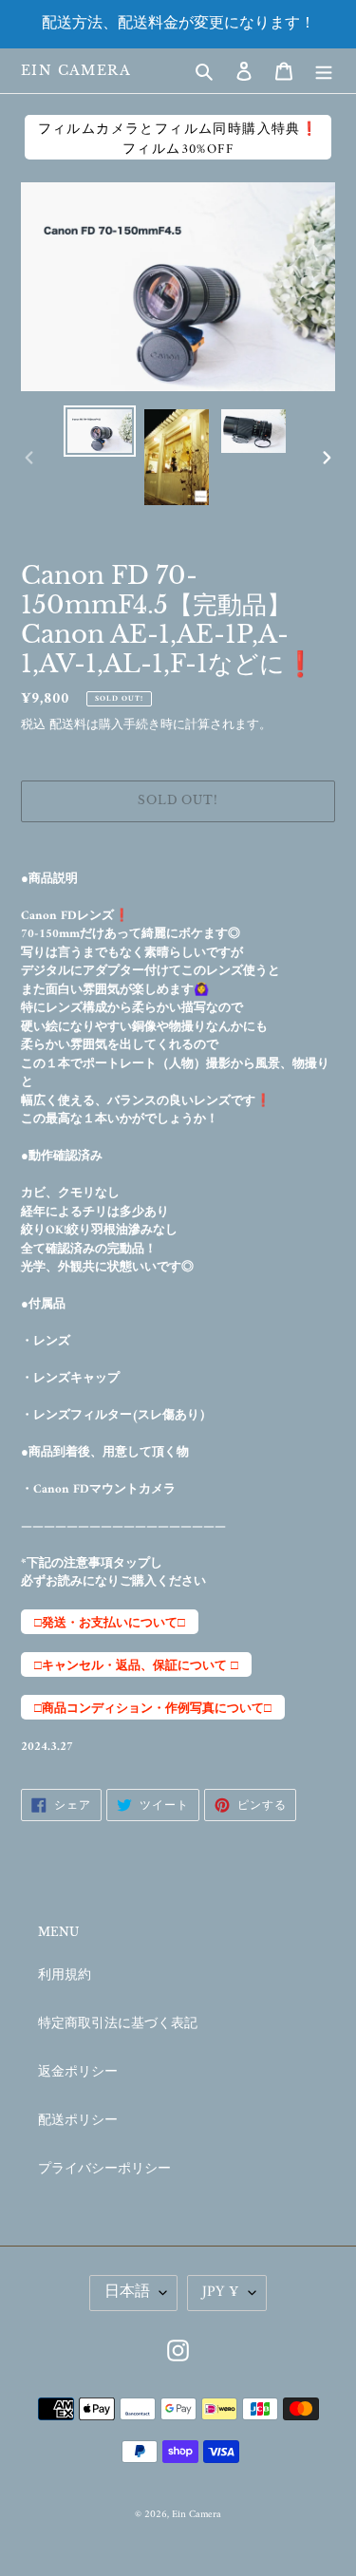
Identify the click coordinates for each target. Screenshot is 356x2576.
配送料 (68, 725)
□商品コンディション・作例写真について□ (153, 1709)
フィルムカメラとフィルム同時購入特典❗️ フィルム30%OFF (178, 139)
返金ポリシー (78, 2072)
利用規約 (65, 1975)
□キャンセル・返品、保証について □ (136, 1666)
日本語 (127, 2292)
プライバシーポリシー (104, 2169)
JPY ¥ (221, 2292)
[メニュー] (324, 71)
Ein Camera (76, 71)
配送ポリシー (78, 2121)
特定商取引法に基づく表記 (118, 2024)
